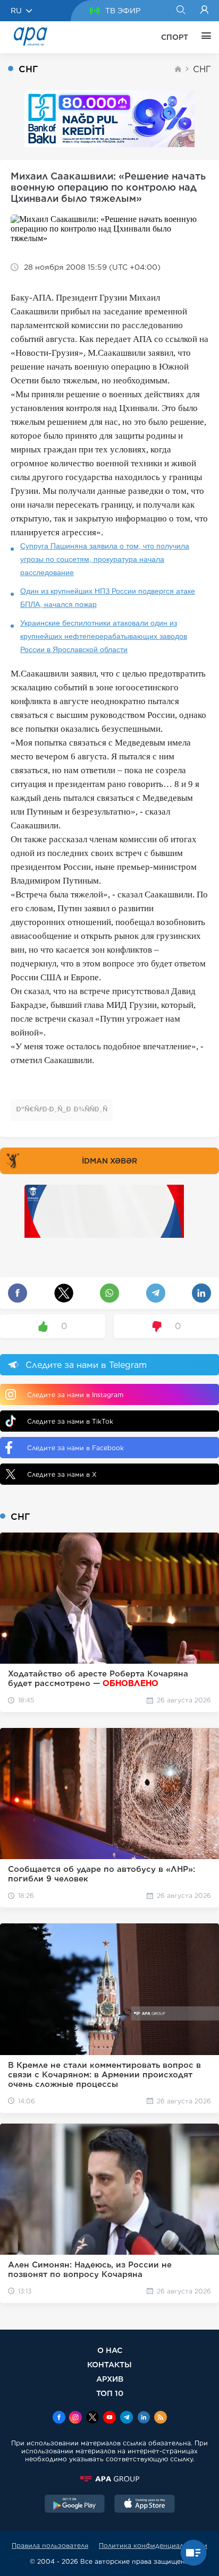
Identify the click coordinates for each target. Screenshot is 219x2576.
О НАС (110, 2350)
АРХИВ (110, 2379)
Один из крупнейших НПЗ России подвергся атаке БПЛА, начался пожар (108, 598)
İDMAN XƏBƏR (109, 1161)
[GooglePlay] (75, 2505)
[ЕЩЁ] (204, 37)
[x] (92, 2418)
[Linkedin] (144, 2418)
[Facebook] (59, 2418)
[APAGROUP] (109, 2479)
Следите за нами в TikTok (70, 1421)
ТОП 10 (110, 2393)
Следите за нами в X (62, 1474)
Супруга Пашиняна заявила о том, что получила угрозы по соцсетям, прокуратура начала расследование (105, 559)
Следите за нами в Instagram (75, 1395)
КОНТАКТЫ (109, 2364)
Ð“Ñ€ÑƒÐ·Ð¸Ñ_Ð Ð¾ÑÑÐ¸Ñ (62, 1109)
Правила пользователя (50, 2545)
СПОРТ (175, 37)
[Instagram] (75, 2418)
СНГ (202, 69)
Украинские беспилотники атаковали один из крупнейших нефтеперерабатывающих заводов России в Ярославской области (104, 636)
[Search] (180, 11)
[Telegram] (127, 2418)
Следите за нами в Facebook (75, 1448)
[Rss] (161, 2418)
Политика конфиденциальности (153, 2545)
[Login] (204, 11)
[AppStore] (145, 2505)
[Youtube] (109, 2418)
